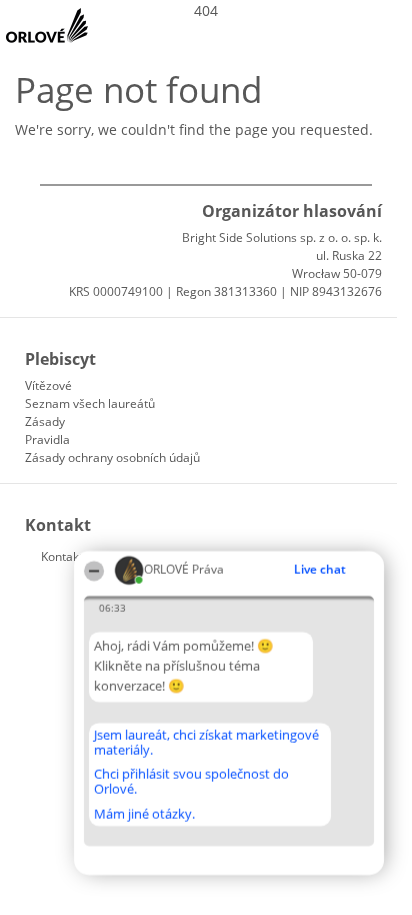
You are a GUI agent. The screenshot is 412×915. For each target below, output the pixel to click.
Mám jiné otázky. (144, 814)
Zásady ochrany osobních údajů (112, 457)
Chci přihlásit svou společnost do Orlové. (191, 781)
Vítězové (48, 385)
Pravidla (47, 439)
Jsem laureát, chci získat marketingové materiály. (206, 742)
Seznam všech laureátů (90, 403)
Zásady (45, 421)
